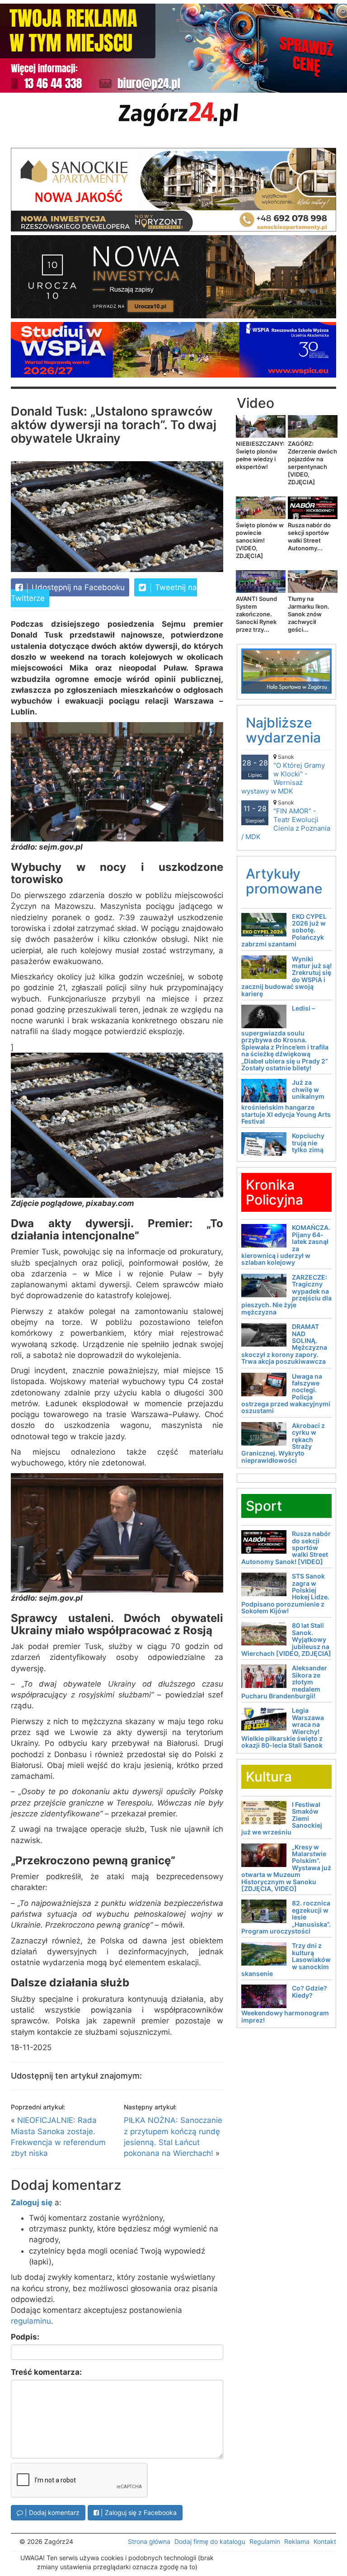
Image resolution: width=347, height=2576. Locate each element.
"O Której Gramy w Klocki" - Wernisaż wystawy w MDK (283, 774)
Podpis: (25, 2337)
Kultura (269, 1777)
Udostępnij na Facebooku (77, 587)
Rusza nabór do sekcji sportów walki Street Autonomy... (309, 536)
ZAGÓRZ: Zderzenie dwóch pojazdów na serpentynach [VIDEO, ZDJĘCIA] (312, 463)
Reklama (297, 2541)
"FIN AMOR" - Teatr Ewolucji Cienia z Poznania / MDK (286, 820)
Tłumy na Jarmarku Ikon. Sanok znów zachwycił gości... (309, 614)
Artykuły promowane (284, 881)
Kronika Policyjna (274, 1192)
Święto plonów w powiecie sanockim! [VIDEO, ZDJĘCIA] (260, 540)
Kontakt (325, 2541)
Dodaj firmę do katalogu (210, 2541)
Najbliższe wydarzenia (283, 730)
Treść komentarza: (46, 2372)
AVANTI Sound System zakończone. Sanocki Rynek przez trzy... (256, 614)
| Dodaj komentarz (51, 2512)
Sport (264, 1506)
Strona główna (149, 2541)
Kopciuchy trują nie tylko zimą (308, 1143)
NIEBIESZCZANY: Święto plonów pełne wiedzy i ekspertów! (260, 455)
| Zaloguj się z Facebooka (138, 2512)
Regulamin (265, 2541)
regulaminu (31, 2321)
